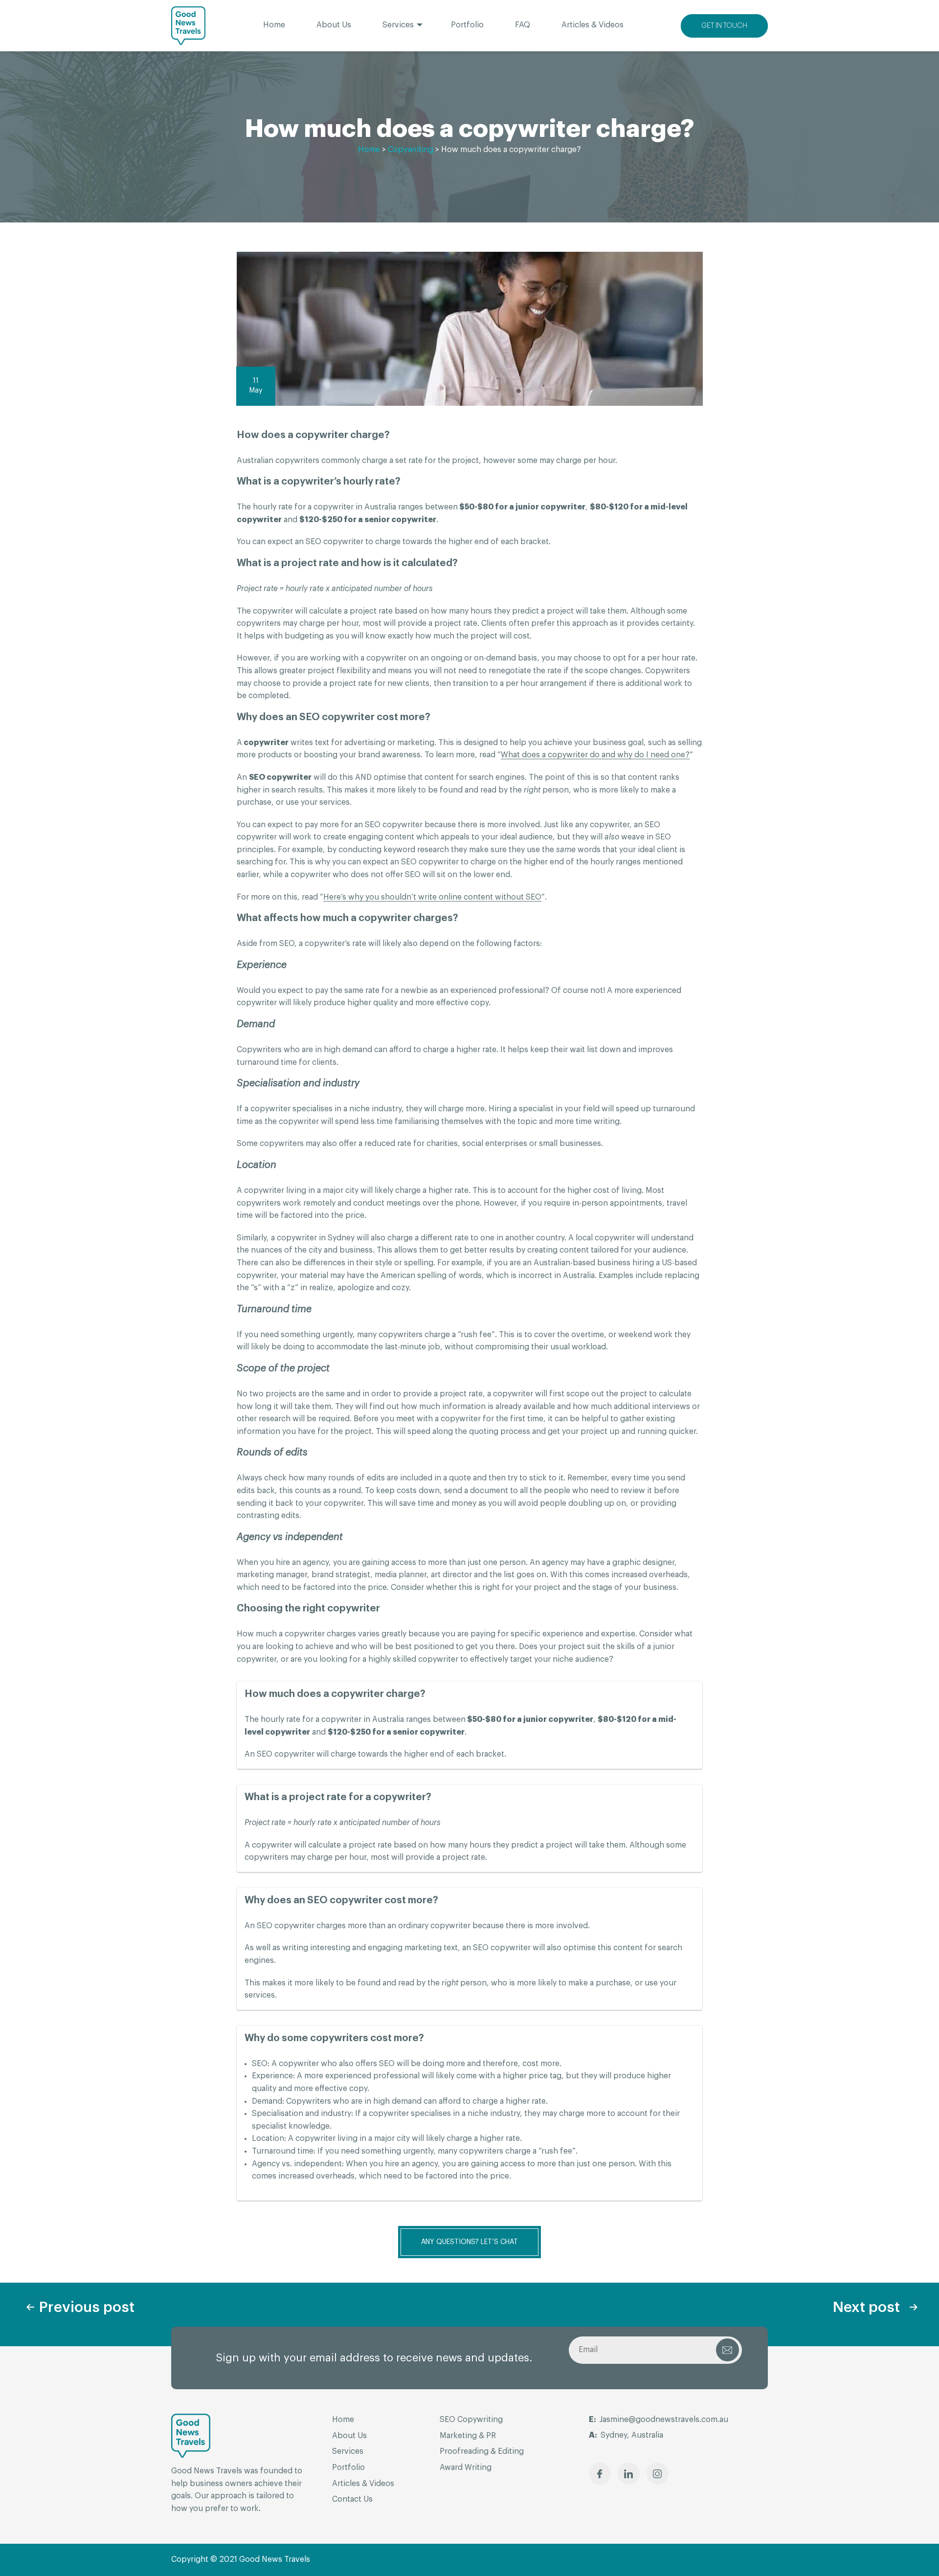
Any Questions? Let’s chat (469, 2242)
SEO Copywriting (471, 2420)
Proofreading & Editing (482, 2451)
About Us (334, 25)
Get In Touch (724, 26)
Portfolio (467, 25)
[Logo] (188, 26)
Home (274, 25)
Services (398, 25)
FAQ (523, 25)
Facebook (600, 2474)
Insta (658, 2474)
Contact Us (352, 2499)
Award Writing (466, 2467)
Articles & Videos (592, 25)
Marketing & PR (468, 2436)
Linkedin (629, 2474)
